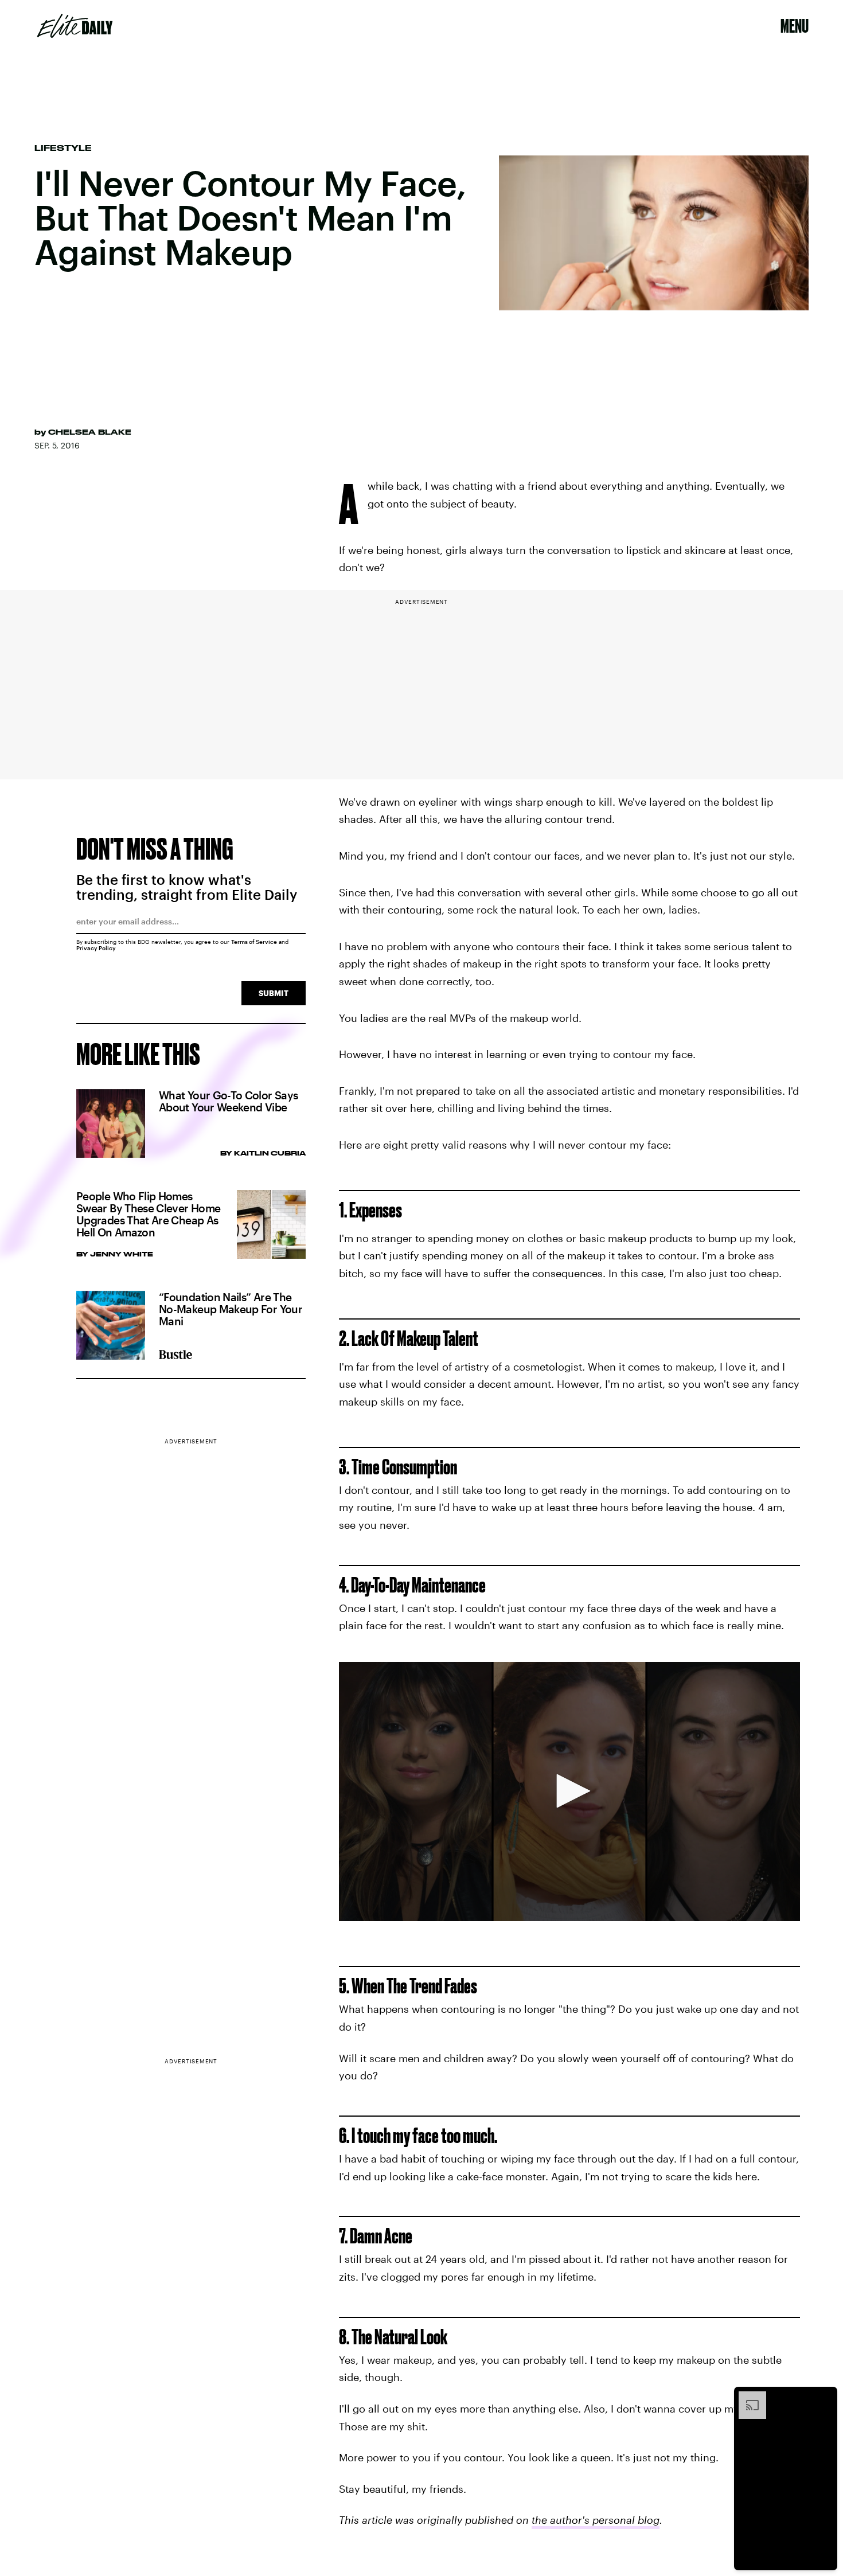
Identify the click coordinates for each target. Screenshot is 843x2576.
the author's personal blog (596, 2520)
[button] (569, 1791)
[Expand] (747, 2397)
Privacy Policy (96, 948)
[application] (569, 1792)
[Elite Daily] (75, 26)
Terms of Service (254, 942)
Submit (274, 993)
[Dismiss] (825, 2397)
